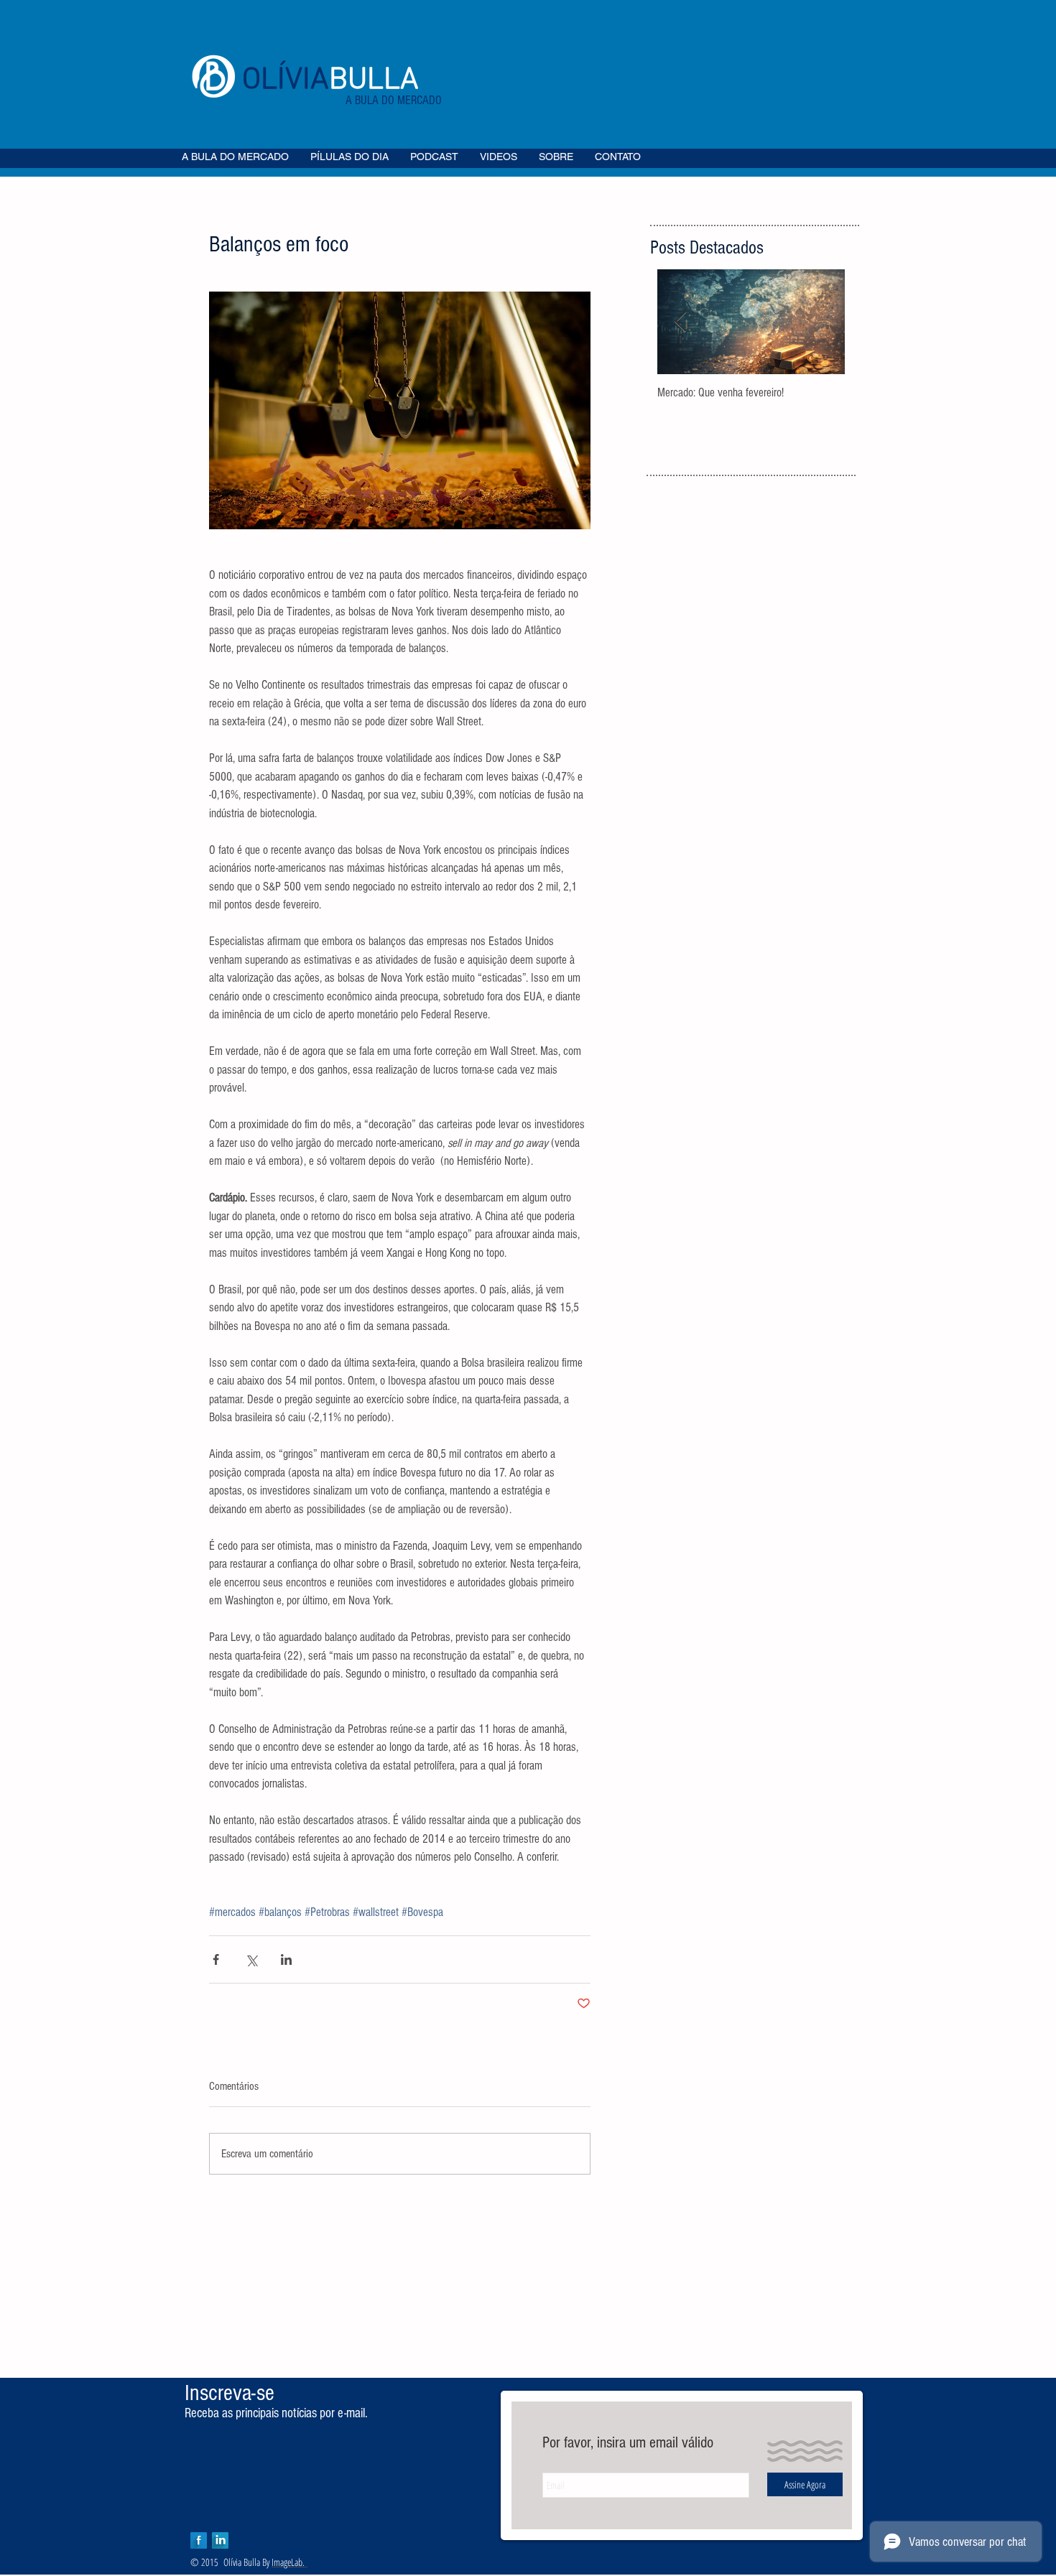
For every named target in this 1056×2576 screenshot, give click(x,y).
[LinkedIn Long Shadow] (220, 2540)
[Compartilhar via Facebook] (216, 1959)
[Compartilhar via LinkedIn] (286, 1959)
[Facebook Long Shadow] (199, 2540)
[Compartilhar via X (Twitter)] (251, 1959)
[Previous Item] (680, 322)
